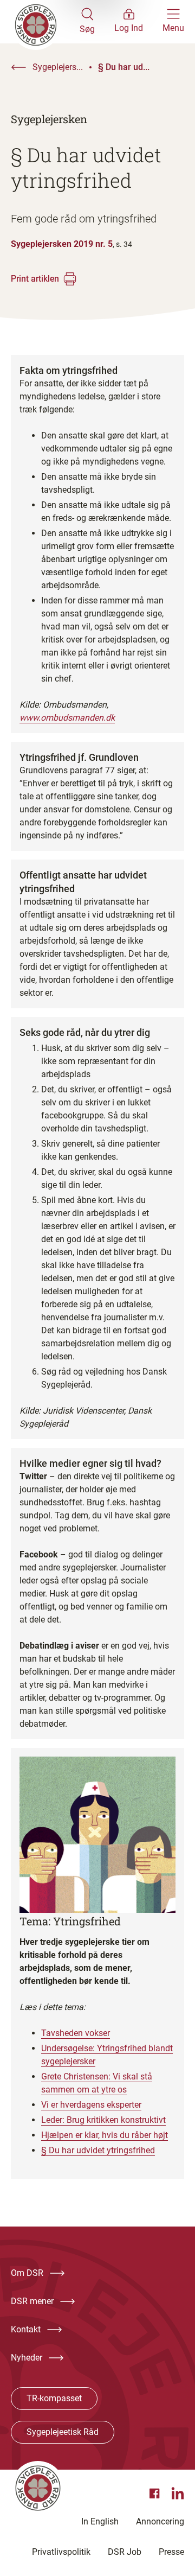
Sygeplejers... (58, 67)
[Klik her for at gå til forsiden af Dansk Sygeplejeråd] (45, 22)
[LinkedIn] (178, 2494)
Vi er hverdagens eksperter (91, 2105)
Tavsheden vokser (76, 2033)
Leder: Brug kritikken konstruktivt (103, 2120)
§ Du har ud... (124, 67)
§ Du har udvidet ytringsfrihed (98, 2150)
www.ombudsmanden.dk (67, 718)
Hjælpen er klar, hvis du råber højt (105, 2135)
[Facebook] (156, 2494)
